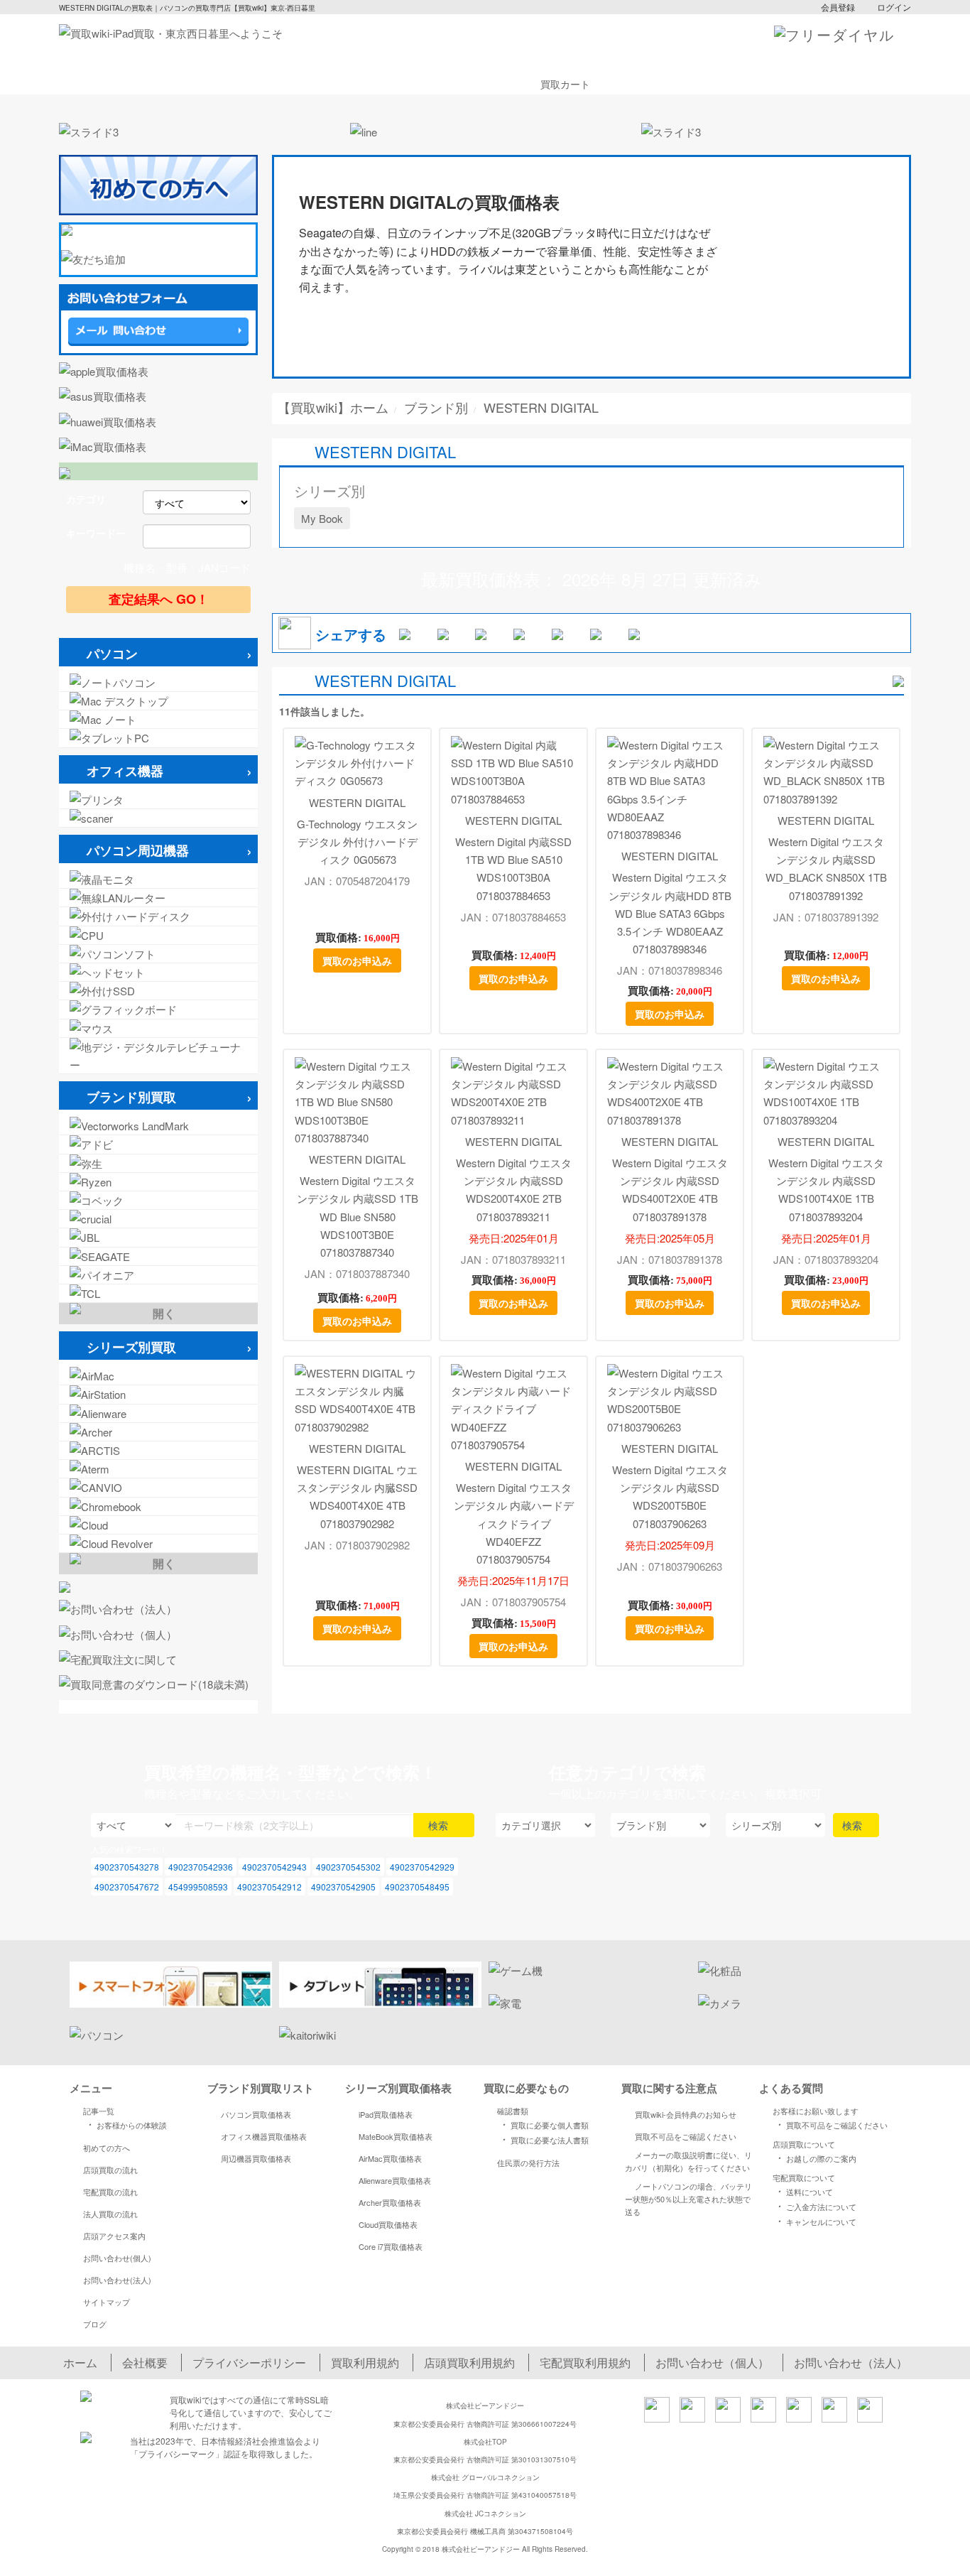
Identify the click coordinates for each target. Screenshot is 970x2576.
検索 (440, 1825)
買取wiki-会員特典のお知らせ (686, 2114)
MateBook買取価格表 (396, 2136)
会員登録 (838, 7)
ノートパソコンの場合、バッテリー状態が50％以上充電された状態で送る (688, 2199)
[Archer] (158, 1432)
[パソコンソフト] (158, 954)
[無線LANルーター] (158, 898)
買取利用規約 (365, 2363)
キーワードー (96, 533)
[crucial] (158, 1219)
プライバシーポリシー (249, 2363)
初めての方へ (107, 2148)
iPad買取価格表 (386, 2114)
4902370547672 (127, 1887)
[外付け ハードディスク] (158, 916)
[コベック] (158, 1200)
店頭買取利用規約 (469, 2363)
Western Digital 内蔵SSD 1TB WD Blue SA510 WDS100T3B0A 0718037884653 (513, 868)
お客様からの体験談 (125, 2124)
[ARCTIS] (158, 1450)
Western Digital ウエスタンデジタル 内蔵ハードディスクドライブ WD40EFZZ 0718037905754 (514, 1523)
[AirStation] (158, 1394)
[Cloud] (158, 1525)
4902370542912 (269, 1887)
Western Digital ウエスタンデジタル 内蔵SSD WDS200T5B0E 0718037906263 (670, 1497)
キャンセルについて (815, 2221)
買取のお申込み (357, 960)
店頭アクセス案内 (114, 2236)
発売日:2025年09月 (670, 1545)
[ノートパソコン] (158, 682)
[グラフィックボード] (158, 1009)
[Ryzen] (158, 1182)
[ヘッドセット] (158, 972)
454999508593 (198, 1887)
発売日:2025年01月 (514, 1238)
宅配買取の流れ (110, 2192)
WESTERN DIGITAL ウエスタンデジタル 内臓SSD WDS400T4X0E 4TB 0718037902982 (357, 1497)
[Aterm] (158, 1469)
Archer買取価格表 (390, 2202)
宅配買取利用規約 (585, 2363)
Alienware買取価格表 (395, 2180)
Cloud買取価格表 (388, 2224)
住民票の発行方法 (528, 2163)
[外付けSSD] (158, 991)
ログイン (894, 7)
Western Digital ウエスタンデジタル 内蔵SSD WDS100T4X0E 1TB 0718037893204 (826, 1190)
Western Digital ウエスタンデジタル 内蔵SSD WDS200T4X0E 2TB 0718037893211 (514, 1190)
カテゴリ (86, 499)
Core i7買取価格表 (391, 2246)
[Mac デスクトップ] (158, 701)
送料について (803, 2191)
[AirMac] (158, 1376)
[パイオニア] (158, 1275)
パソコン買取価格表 (256, 2114)
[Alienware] (158, 1413)
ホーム (80, 2363)
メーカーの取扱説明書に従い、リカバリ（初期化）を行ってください (688, 2161)
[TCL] (158, 1293)
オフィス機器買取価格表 (264, 2136)
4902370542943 (274, 1867)
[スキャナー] (158, 818)
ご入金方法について (815, 2206)
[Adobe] (158, 1144)
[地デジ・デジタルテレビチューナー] (158, 1056)
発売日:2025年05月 (670, 1238)
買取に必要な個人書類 (543, 2124)
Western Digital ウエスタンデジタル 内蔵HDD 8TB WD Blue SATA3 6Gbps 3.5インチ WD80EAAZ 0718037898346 (670, 913)
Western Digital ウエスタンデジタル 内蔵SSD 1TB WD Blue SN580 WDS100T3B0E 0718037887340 (358, 1216)
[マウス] (158, 1028)
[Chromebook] (158, 1506)
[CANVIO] (158, 1487)
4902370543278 (127, 1867)
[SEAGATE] (158, 1256)
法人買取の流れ (110, 2214)
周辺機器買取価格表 (256, 2158)
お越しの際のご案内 (815, 2158)
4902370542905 (343, 1887)
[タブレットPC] (158, 738)
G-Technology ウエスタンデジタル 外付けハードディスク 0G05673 (357, 841)
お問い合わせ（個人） (712, 2363)
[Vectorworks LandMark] (158, 1126)
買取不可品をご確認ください (686, 2136)
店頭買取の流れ (110, 2170)
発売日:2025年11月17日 (517, 1580)
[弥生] (158, 1163)
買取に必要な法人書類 (543, 2139)
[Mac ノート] (158, 719)
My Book (322, 518)
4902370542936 (201, 1867)
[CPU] (158, 935)
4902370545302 (348, 1867)
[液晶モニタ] (158, 879)
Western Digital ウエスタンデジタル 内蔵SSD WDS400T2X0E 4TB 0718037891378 (670, 1190)
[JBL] (158, 1237)
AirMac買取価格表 (390, 2158)
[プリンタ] (158, 800)
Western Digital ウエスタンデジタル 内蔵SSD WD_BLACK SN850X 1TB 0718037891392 (826, 868)
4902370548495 (417, 1887)
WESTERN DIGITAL (357, 802)
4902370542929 (422, 1867)
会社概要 (145, 2363)
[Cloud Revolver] (158, 1543)
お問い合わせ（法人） (851, 2363)
